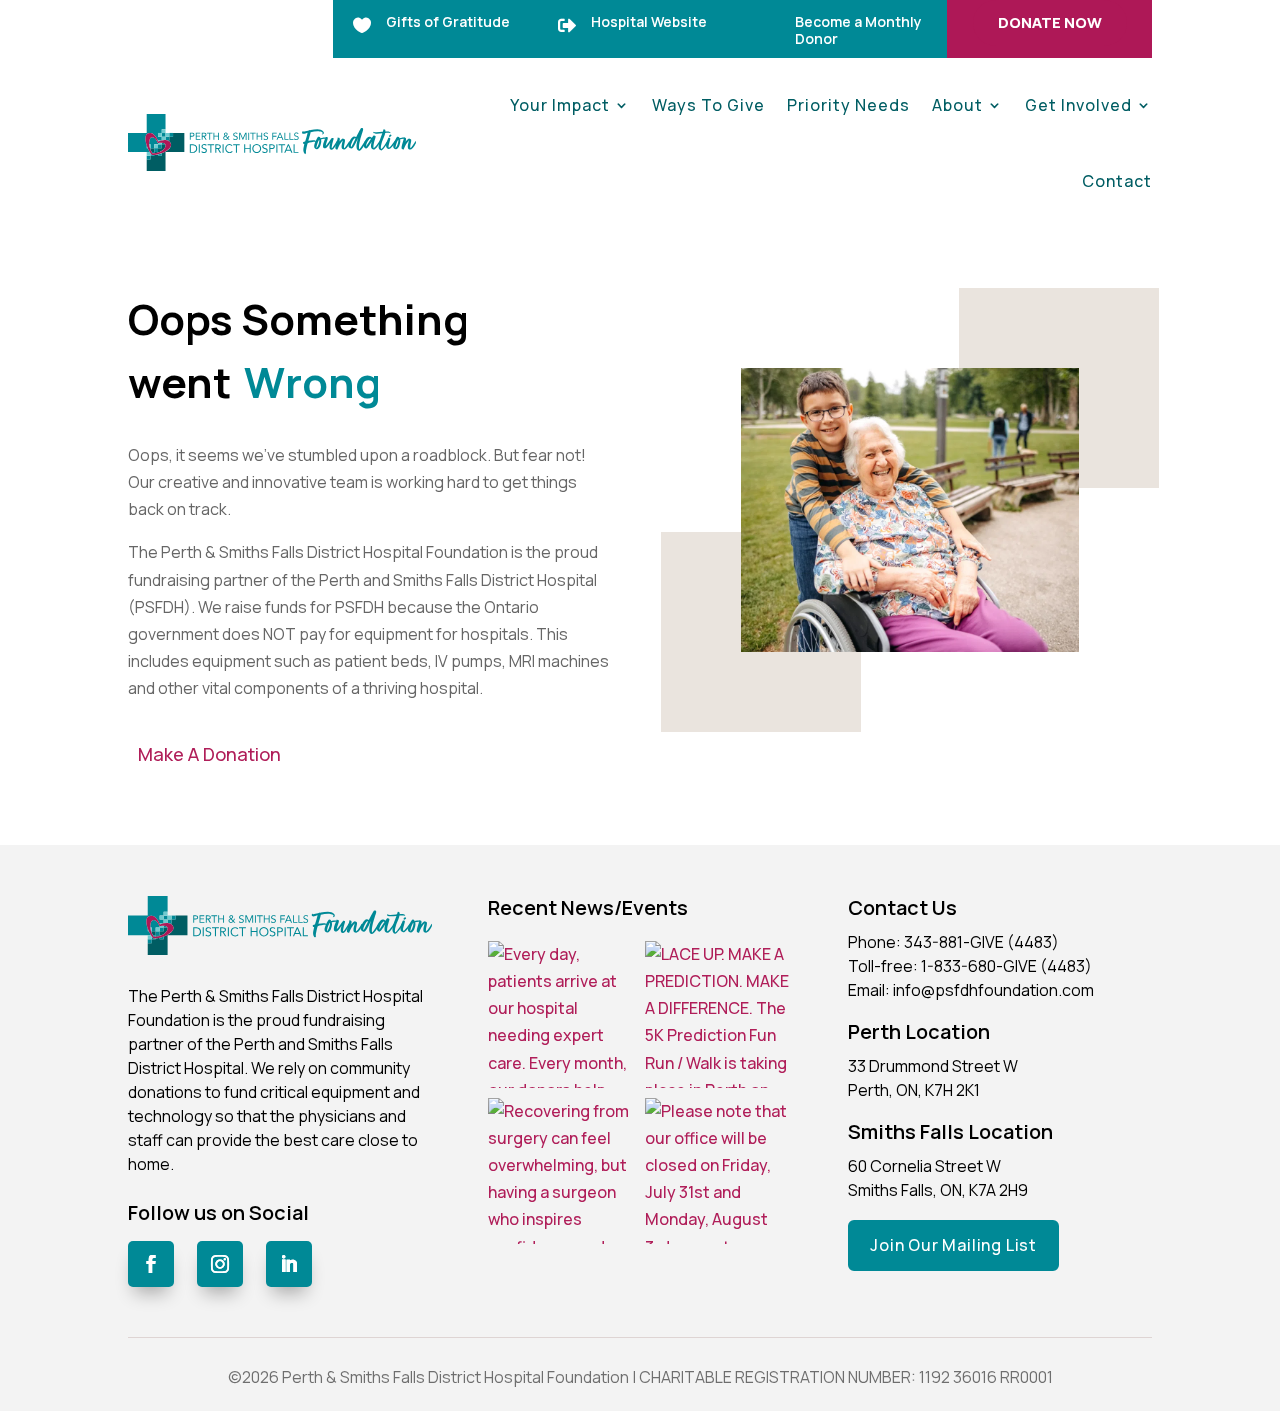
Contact (1117, 181)
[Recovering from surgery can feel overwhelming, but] (561, 1171)
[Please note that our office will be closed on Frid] (718, 1171)
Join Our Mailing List (953, 1245)
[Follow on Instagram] (220, 1264)
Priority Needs (848, 105)
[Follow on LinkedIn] (289, 1264)
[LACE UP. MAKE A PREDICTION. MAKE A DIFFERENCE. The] (718, 1014)
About (957, 105)
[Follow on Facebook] (151, 1264)
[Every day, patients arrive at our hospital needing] (561, 1014)
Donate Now (1050, 22)
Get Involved (1078, 105)
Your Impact (560, 105)
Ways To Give (708, 105)
